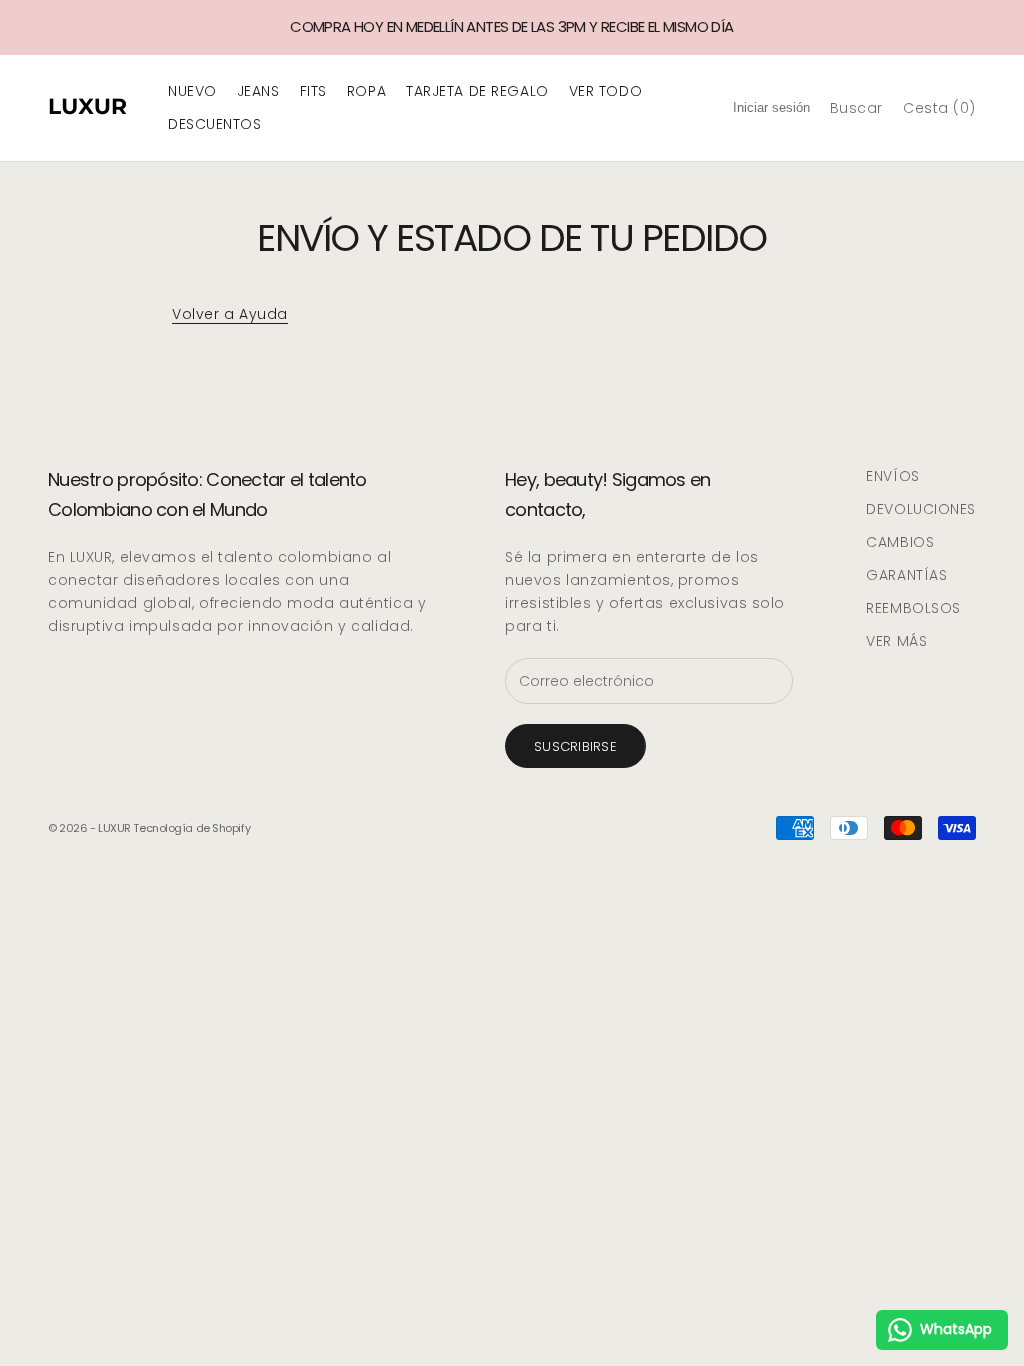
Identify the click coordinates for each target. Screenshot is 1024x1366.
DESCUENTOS (215, 124)
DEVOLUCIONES (921, 509)
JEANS (258, 91)
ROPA (366, 91)
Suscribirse (575, 746)
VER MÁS (896, 641)
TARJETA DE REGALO (477, 91)
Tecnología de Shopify (191, 828)
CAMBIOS (900, 542)
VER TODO (605, 91)
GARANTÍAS (906, 575)
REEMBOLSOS (913, 608)
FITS (313, 91)
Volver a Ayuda (230, 314)
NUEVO (192, 91)
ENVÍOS (892, 476)
